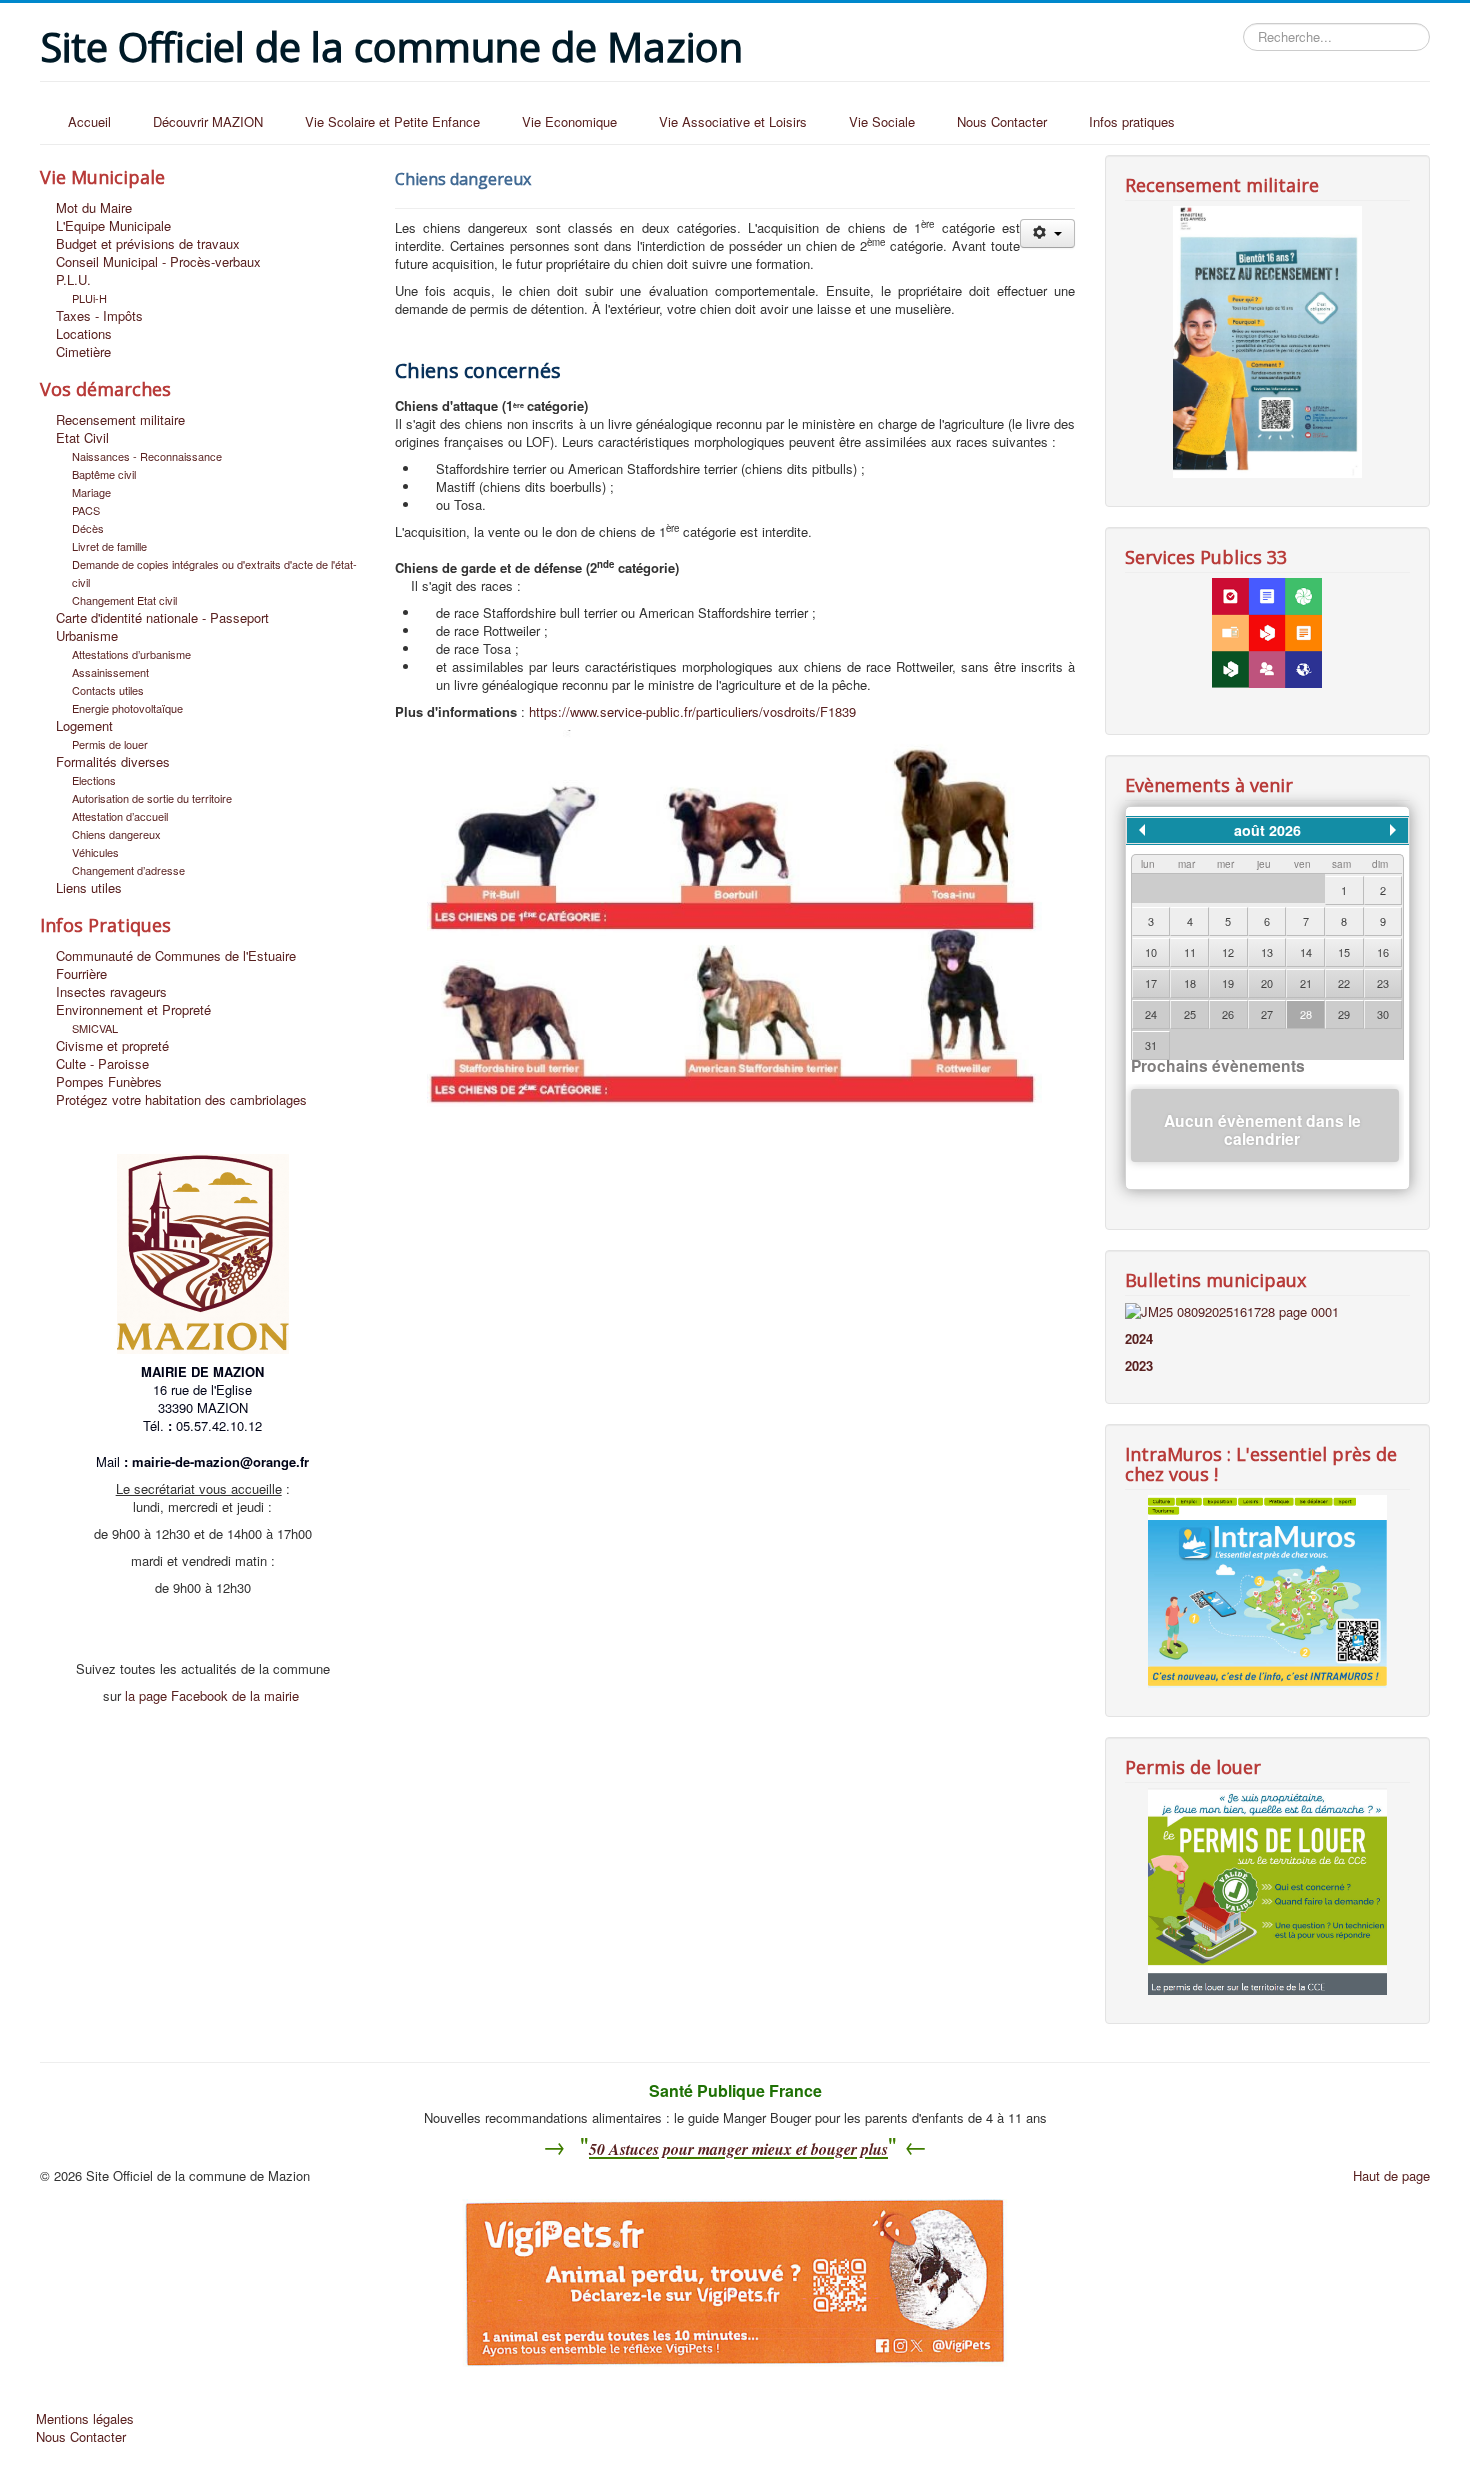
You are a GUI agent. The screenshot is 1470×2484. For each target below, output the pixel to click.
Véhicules (95, 852)
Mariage (91, 492)
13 (1267, 952)
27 (1267, 1014)
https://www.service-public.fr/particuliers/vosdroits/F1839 (692, 711)
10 (1151, 952)
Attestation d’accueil (120, 816)
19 (1228, 983)
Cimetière (83, 352)
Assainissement (110, 672)
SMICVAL (95, 1028)
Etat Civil (82, 438)
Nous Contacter (1002, 121)
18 (1190, 983)
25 (1190, 1014)
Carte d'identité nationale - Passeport (162, 618)
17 (1151, 983)
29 (1344, 1014)
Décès (88, 528)
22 (1344, 983)
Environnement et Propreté (133, 1010)
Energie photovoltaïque (127, 708)
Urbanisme (87, 636)
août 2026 (1267, 830)
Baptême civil (104, 474)
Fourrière (81, 974)
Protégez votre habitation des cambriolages (181, 1100)
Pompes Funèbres (109, 1082)
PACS (86, 510)
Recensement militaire (120, 420)
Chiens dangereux (116, 834)
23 (1383, 983)
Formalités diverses (113, 762)
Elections (94, 780)
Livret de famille (109, 546)
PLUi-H (89, 298)
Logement (84, 726)
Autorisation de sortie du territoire (152, 798)
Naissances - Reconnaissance (147, 456)
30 (1383, 1014)
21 (1306, 983)
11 (1190, 952)
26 (1228, 1014)
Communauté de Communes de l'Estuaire (176, 956)
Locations (84, 334)
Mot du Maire (94, 208)
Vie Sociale (882, 121)
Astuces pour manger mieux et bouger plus (746, 2149)
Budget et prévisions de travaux (148, 244)
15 (1344, 952)
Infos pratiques (1132, 121)
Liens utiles (89, 888)
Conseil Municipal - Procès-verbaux (158, 262)
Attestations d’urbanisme (131, 654)
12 (1228, 952)
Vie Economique (569, 121)
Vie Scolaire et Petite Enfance (392, 121)
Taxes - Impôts (99, 316)
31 (1151, 1045)
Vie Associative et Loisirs (733, 121)
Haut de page (1391, 2175)
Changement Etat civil (124, 600)
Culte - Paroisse (102, 1064)
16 (1383, 952)
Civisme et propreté (112, 1046)
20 (1267, 983)
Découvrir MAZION (208, 121)
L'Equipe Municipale (113, 226)
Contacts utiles (108, 690)
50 (597, 2149)
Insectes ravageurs (111, 992)
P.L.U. (73, 280)
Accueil (89, 121)
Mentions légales (85, 2419)
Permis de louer (110, 744)
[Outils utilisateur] (1047, 233)
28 (1306, 1014)
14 (1306, 952)
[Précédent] (1142, 830)
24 (1151, 1014)
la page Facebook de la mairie (212, 1695)
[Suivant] (1393, 830)
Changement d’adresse (128, 870)
